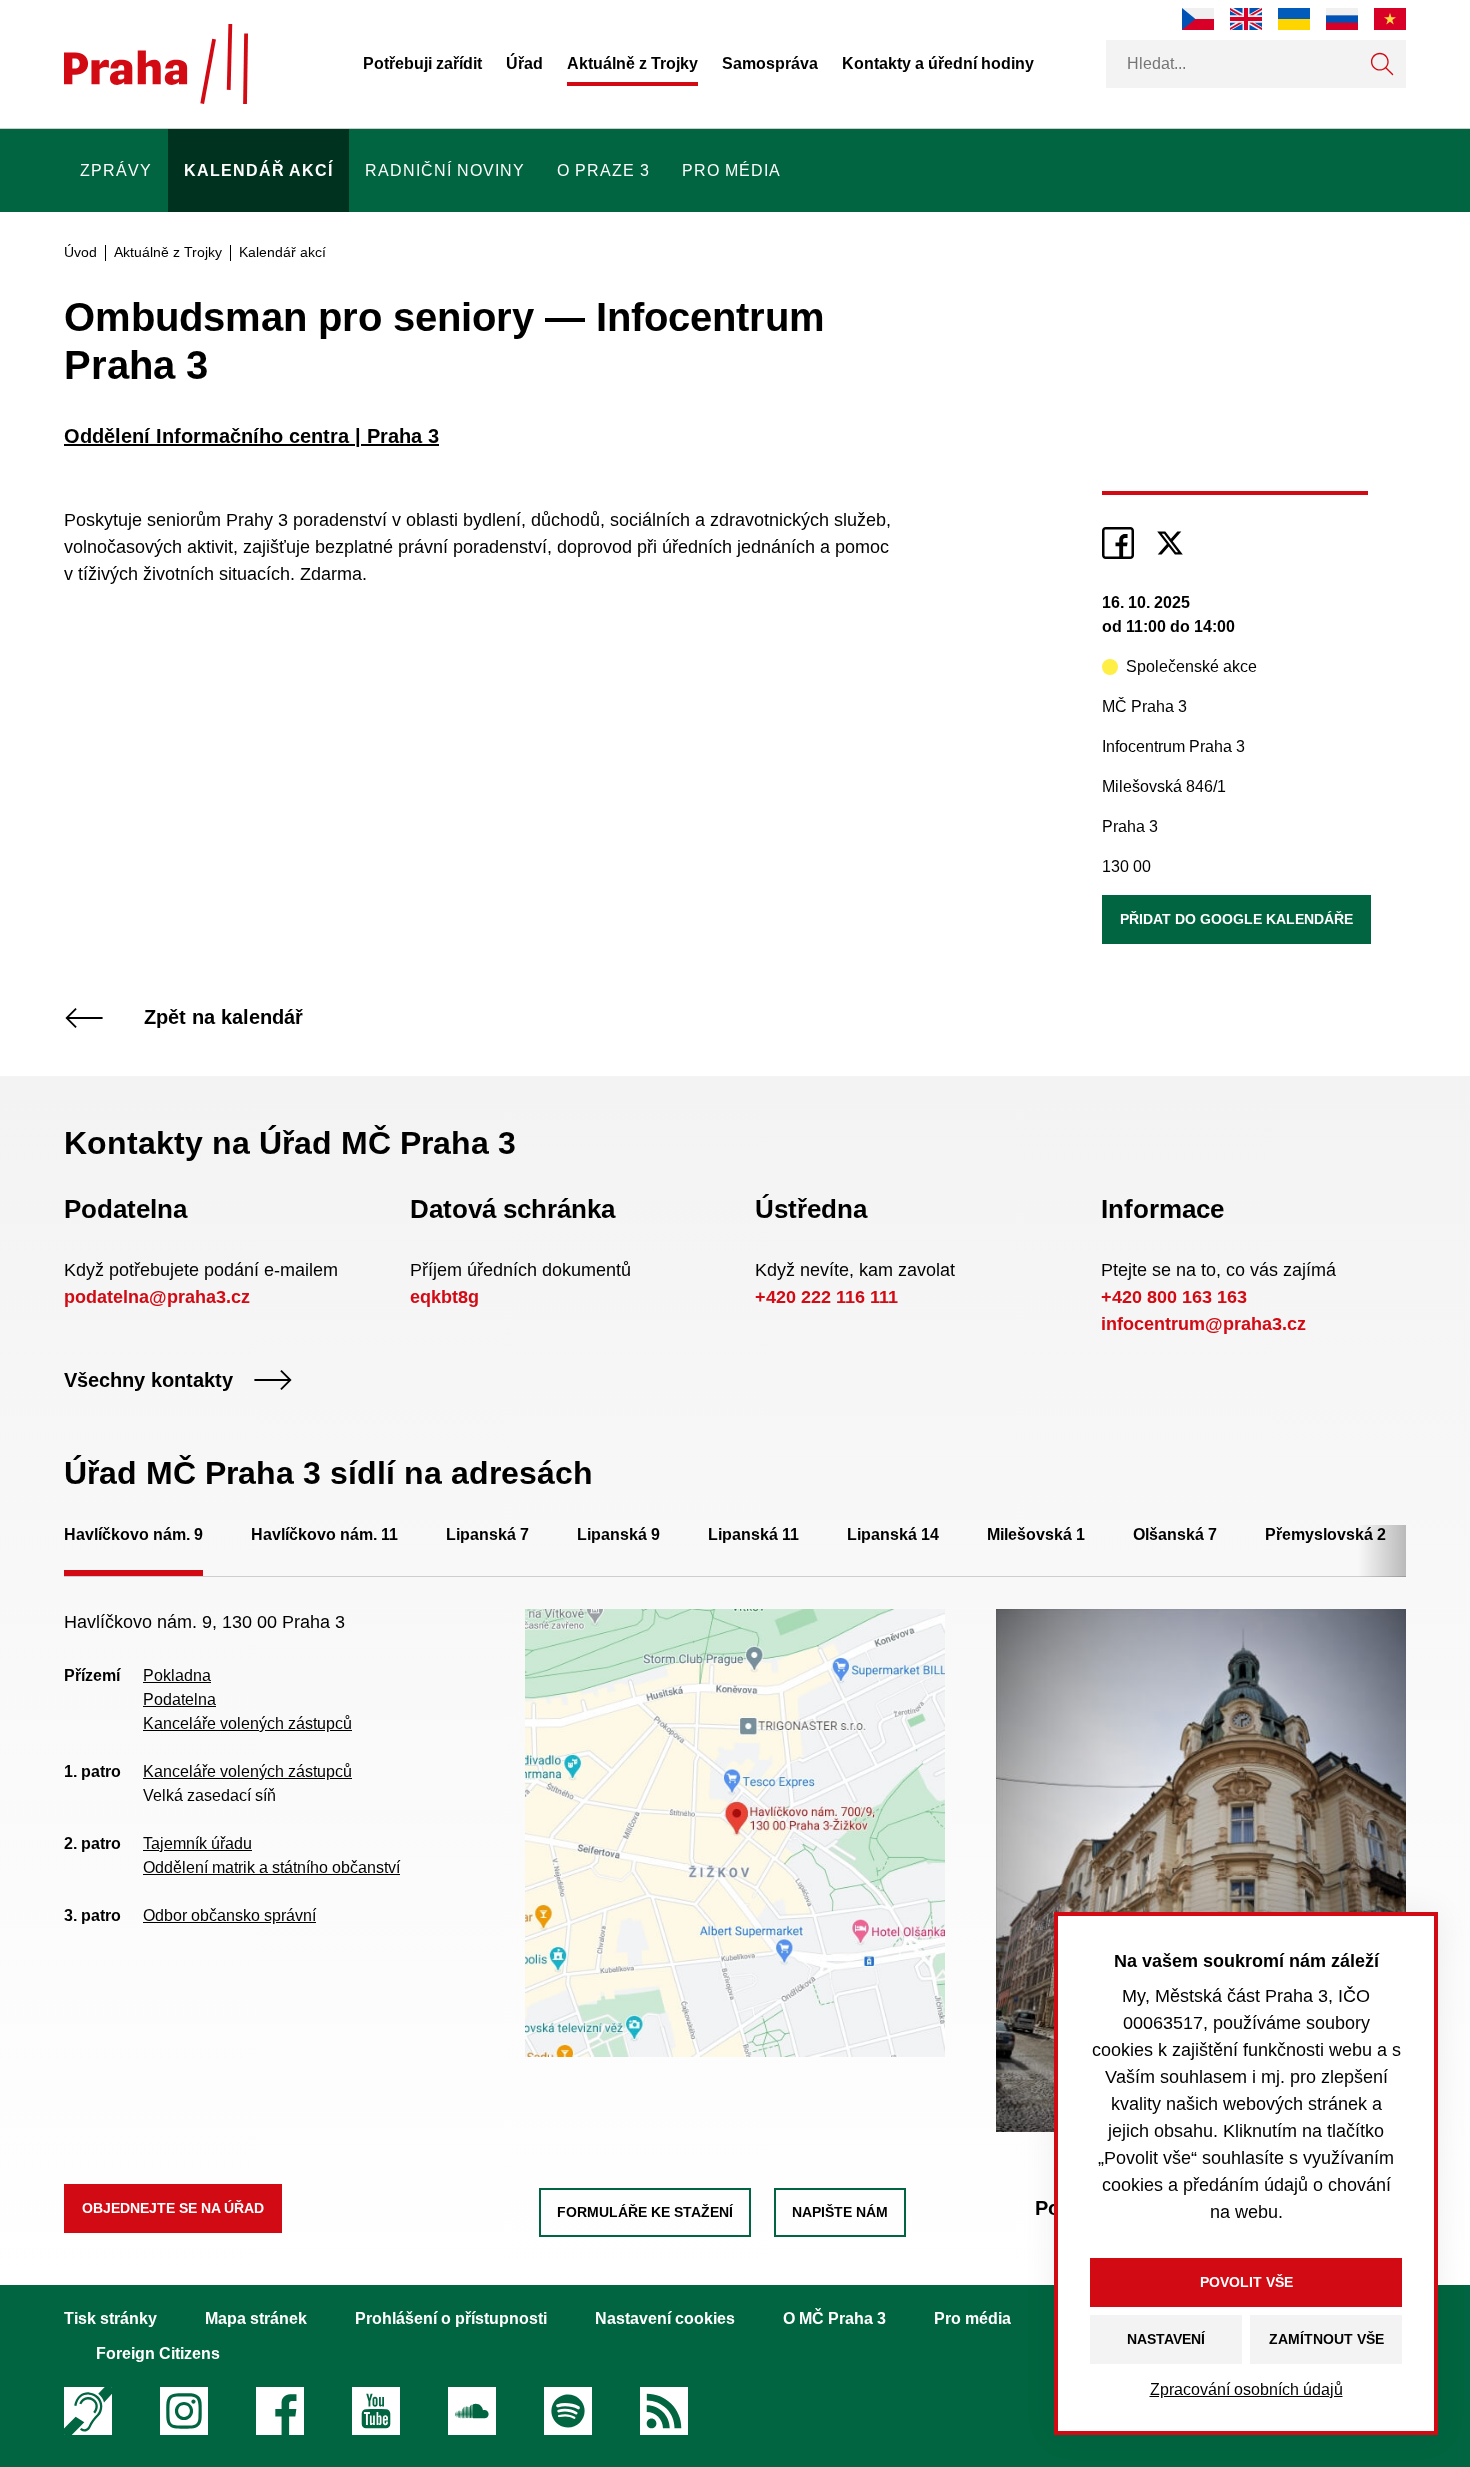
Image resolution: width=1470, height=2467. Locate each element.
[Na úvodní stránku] (156, 64)
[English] (1246, 18)
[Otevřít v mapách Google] (735, 1831)
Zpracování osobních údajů (1246, 2389)
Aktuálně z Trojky (632, 63)
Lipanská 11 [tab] (753, 1534)
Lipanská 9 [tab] (618, 1534)
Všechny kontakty (148, 1380)
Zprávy (116, 170)
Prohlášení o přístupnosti (451, 2318)
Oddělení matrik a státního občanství (271, 1867)
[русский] (1342, 18)
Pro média (731, 170)
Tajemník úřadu (197, 1843)
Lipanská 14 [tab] (893, 1534)
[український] (1294, 19)
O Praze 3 (603, 170)
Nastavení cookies (665, 2318)
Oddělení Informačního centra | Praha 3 (251, 436)
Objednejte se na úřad (173, 2208)
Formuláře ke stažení (645, 2212)
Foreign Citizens (158, 2353)
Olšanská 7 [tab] (1175, 1534)
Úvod (80, 252)
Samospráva (770, 63)
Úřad (524, 63)
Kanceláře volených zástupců (247, 1723)
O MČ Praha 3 (834, 2318)
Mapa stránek (256, 2318)
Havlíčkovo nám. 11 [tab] (324, 1534)
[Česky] (1198, 18)
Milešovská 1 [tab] (1036, 1534)
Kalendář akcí (258, 170)
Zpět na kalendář (223, 1018)
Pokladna (177, 1675)
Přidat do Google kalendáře (1236, 919)
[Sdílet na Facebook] (1118, 543)
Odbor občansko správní (229, 1915)
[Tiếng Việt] (1390, 18)
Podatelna (179, 1699)
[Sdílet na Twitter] (1170, 543)
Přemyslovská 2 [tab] (1325, 1534)
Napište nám (840, 2212)
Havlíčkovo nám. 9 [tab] (133, 1534)
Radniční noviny (445, 170)
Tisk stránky (110, 2318)
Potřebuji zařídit (422, 63)
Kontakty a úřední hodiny (938, 63)
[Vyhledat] (1382, 64)
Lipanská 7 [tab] (487, 1534)
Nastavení (1166, 2339)
